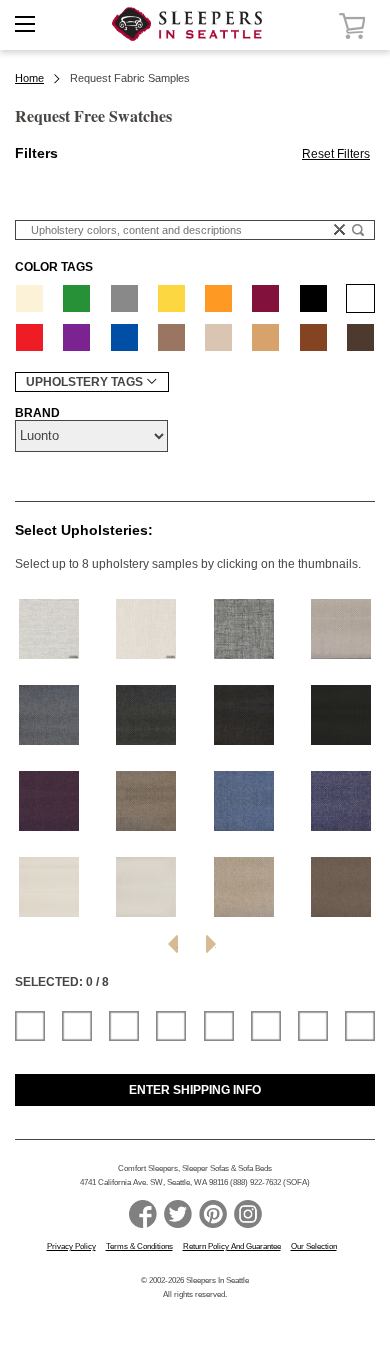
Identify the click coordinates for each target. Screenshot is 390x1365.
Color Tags (54, 267)
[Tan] (265, 337)
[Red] (29, 337)
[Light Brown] (171, 337)
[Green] (76, 298)
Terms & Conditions (139, 1246)
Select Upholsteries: (84, 530)
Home (29, 78)
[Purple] (76, 337)
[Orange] (218, 298)
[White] (360, 298)
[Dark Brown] (360, 337)
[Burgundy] (265, 298)
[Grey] (124, 298)
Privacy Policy (71, 1246)
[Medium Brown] (313, 337)
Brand (37, 413)
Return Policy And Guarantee (232, 1246)
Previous (173, 944)
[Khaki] (218, 337)
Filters (36, 153)
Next (211, 944)
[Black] (313, 298)
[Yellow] (171, 298)
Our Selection (314, 1246)
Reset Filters (336, 154)
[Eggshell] (29, 298)
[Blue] (124, 337)
